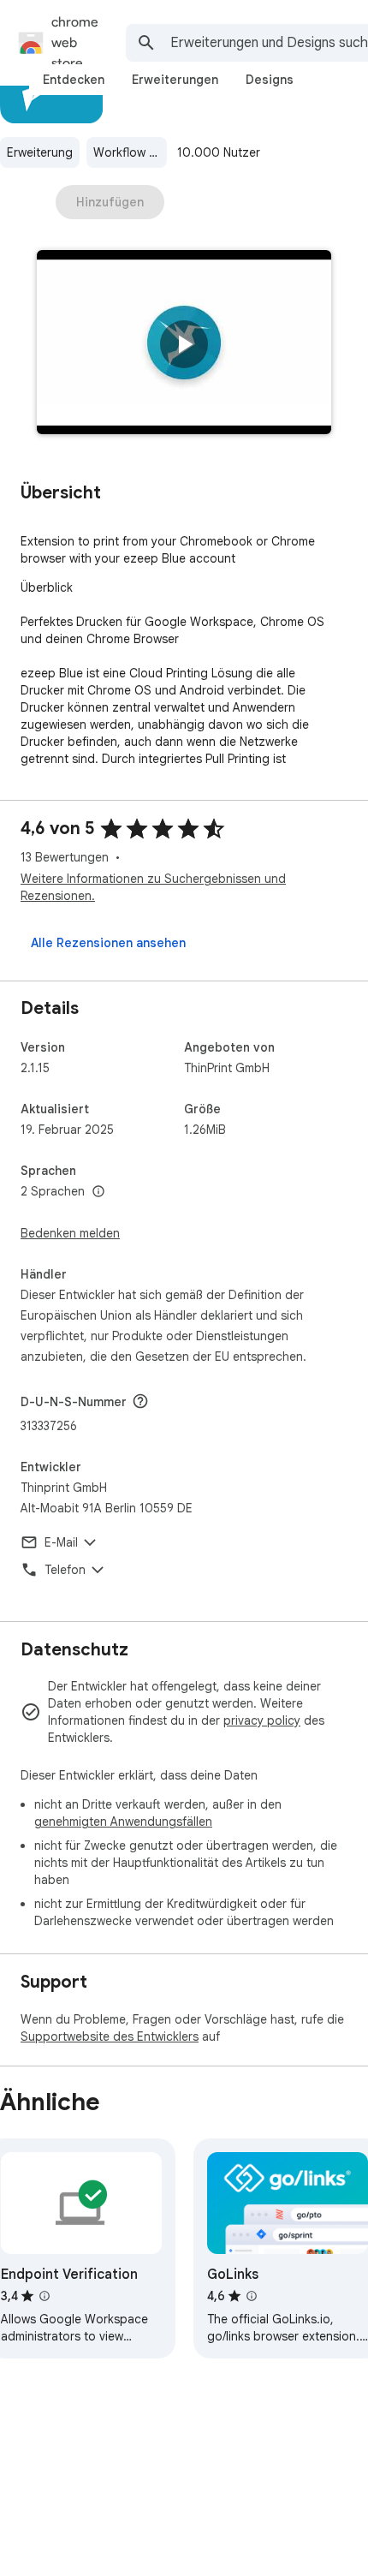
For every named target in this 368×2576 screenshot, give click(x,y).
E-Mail (61, 1542)
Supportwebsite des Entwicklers (110, 2036)
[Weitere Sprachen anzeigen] (98, 1192)
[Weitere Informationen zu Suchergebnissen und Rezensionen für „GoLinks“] (252, 2296)
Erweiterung (40, 152)
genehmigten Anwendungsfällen (123, 1822)
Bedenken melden (70, 1233)
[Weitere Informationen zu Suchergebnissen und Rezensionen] (140, 1401)
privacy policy (262, 1720)
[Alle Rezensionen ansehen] (108, 943)
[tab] (74, 80)
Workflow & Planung (130, 152)
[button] (184, 344)
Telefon (65, 1570)
